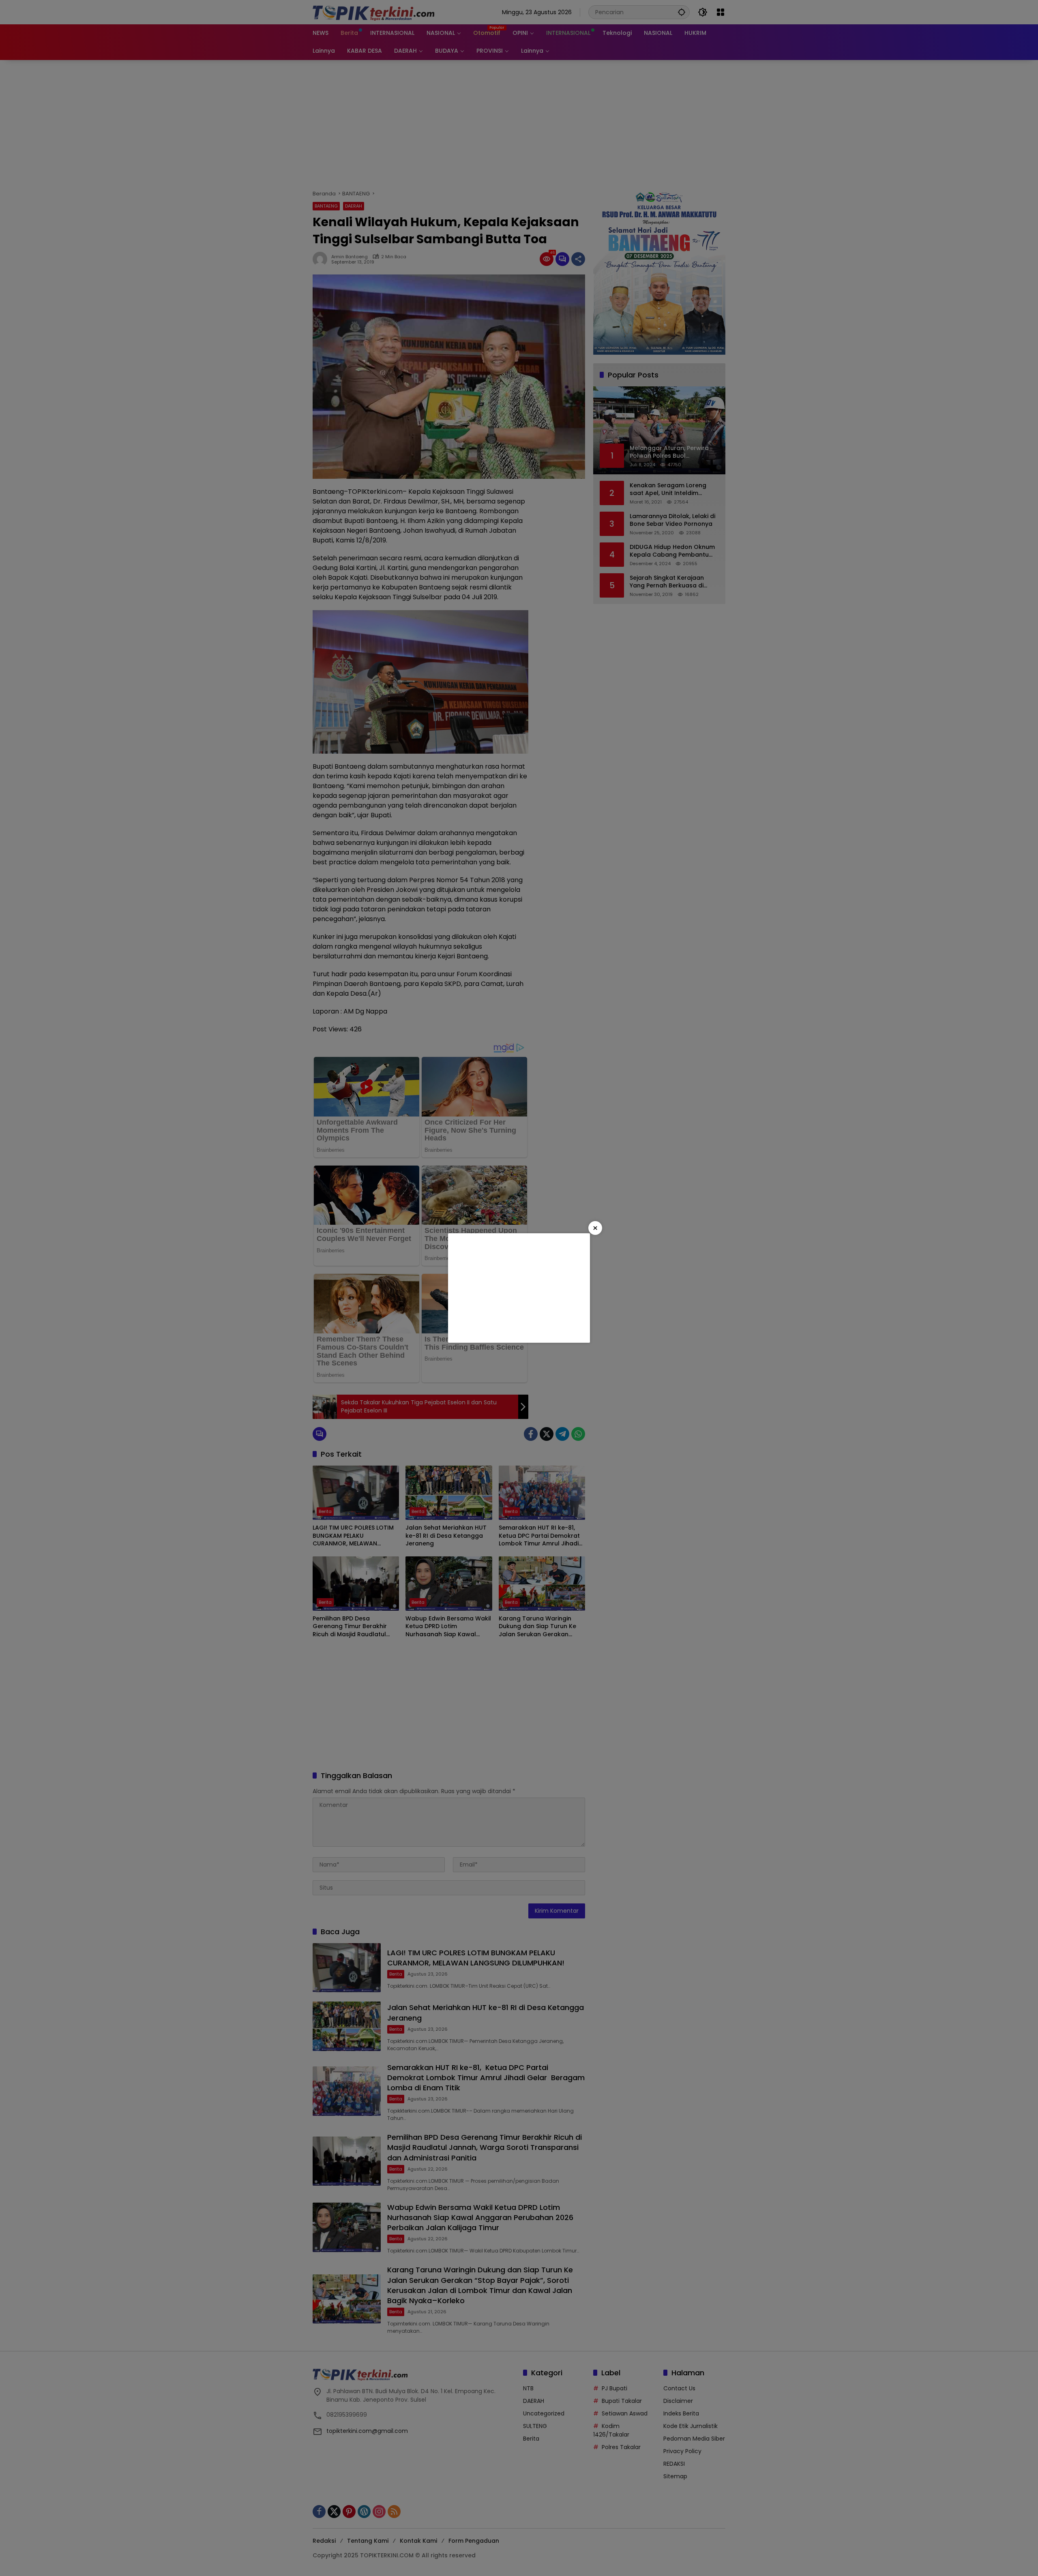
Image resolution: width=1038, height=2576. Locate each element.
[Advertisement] (519, 1288)
